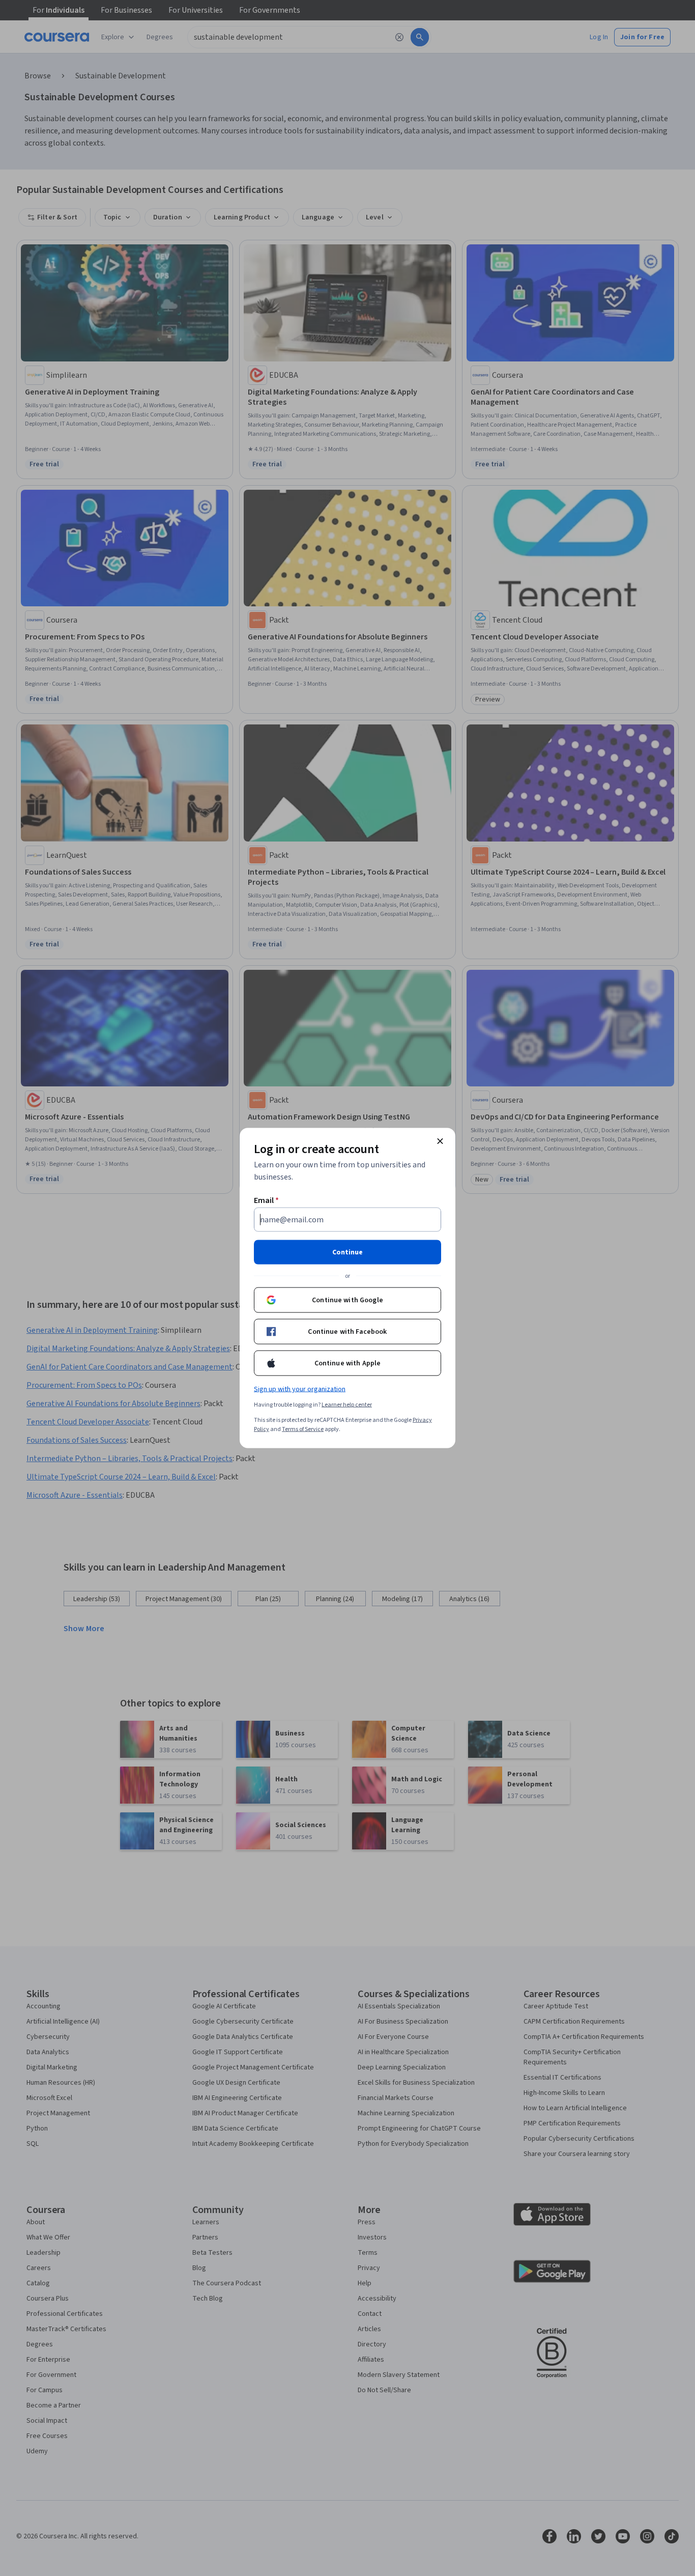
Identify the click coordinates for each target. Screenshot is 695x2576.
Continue (347, 1252)
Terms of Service (303, 1429)
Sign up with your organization (300, 1389)
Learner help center (347, 1405)
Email (266, 1200)
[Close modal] (440, 1141)
